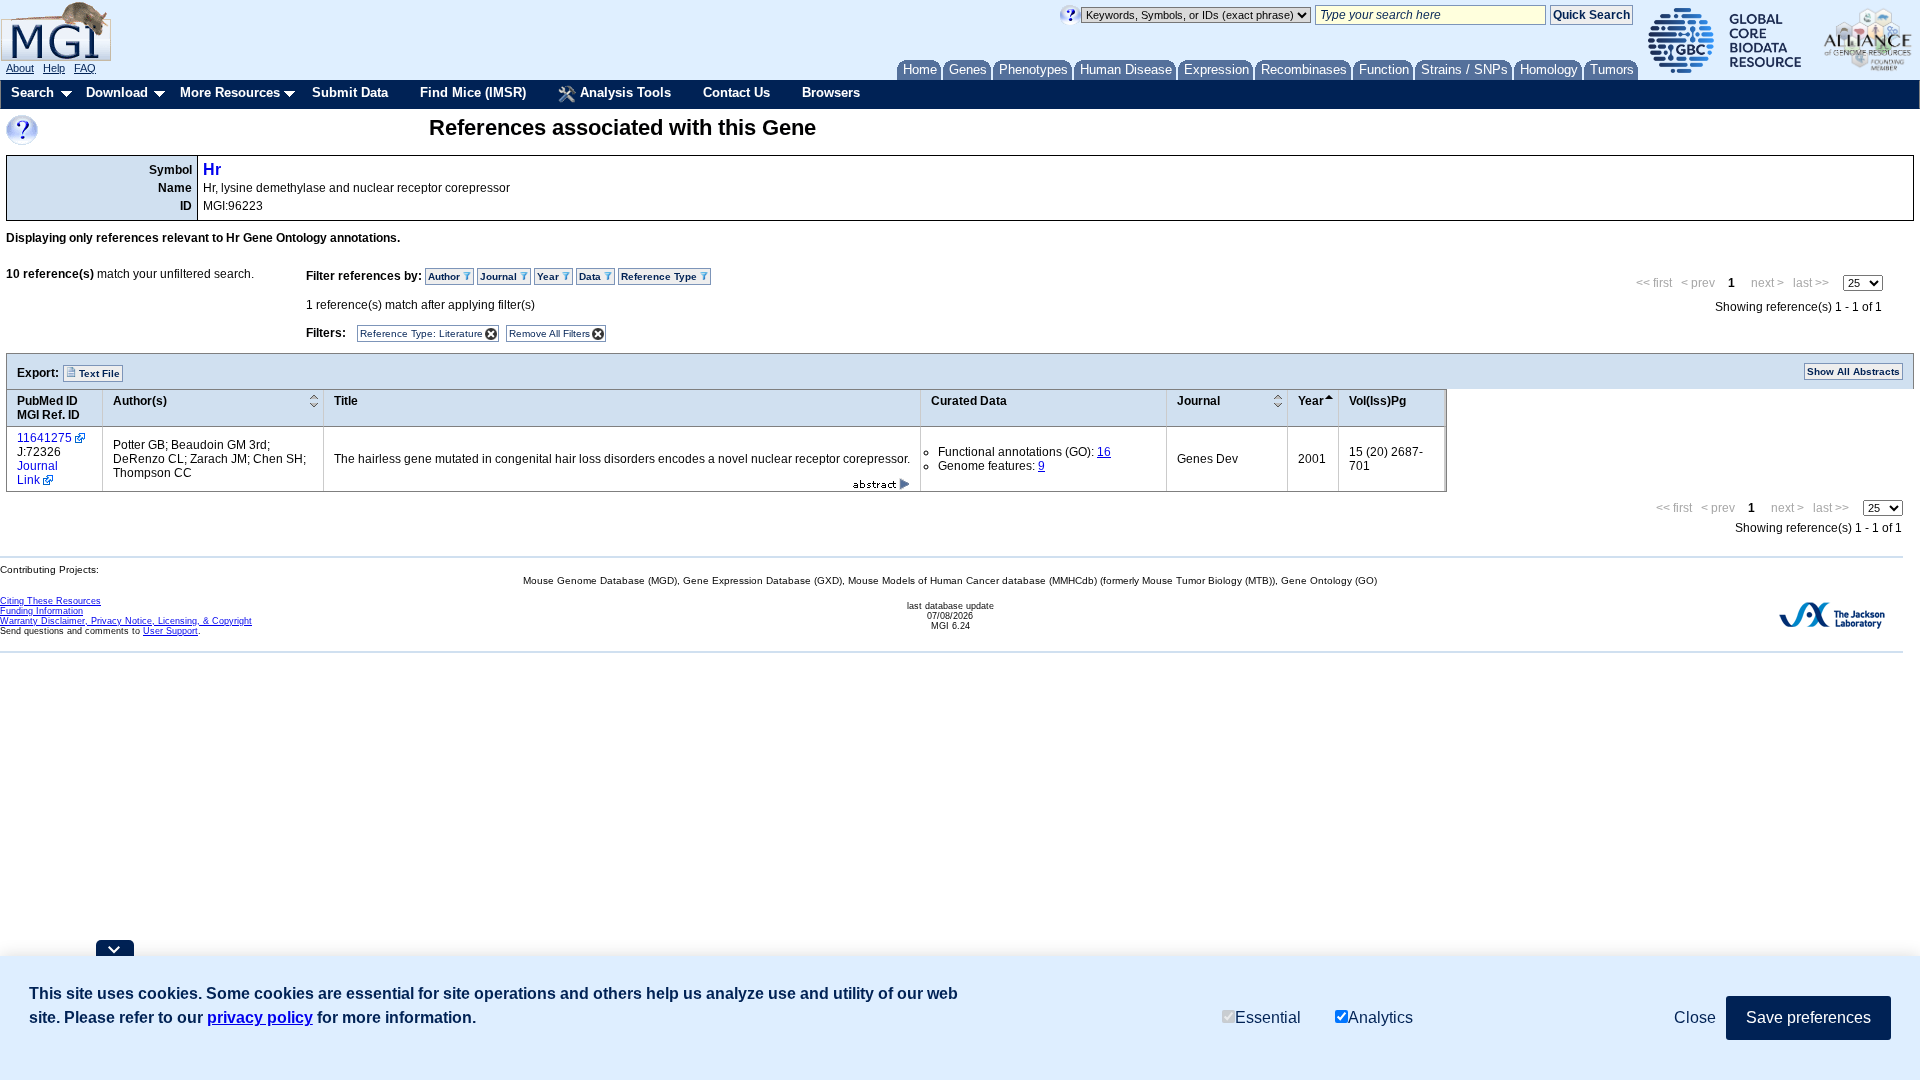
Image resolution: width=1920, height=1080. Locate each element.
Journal (1198, 401)
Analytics (1380, 1017)
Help (54, 68)
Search (32, 92)
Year (1311, 401)
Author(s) (140, 401)
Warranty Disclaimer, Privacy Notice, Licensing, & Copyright (126, 621)
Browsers (831, 92)
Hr (212, 169)
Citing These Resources (50, 601)
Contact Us (736, 92)
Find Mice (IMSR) (473, 92)
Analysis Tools (623, 92)
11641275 (44, 438)
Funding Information (41, 611)
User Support (170, 631)
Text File (98, 373)
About (20, 68)
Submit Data (350, 92)
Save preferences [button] (1808, 1017)
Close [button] (1695, 1017)
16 (1104, 452)
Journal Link (37, 473)
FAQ (85, 68)
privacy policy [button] (260, 1017)
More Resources (230, 92)
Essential (1268, 1017)
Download (117, 92)
